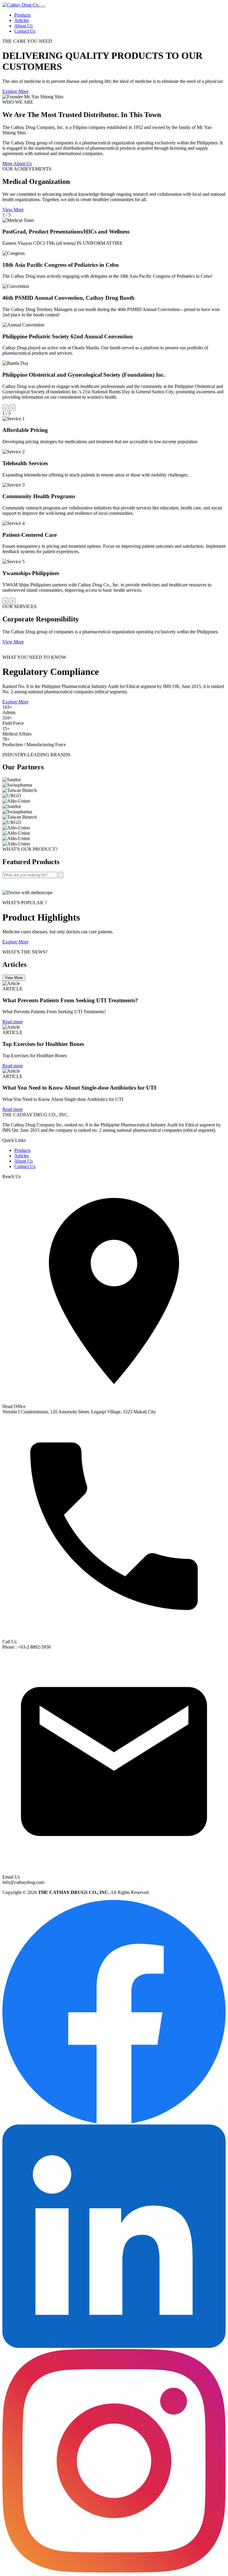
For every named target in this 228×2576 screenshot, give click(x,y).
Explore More (15, 91)
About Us (23, 26)
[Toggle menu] (43, 7)
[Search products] (61, 875)
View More (13, 210)
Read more (13, 1022)
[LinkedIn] (114, 2346)
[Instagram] (114, 2571)
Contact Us (25, 31)
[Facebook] (114, 2122)
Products (22, 15)
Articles (22, 20)
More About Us (17, 164)
